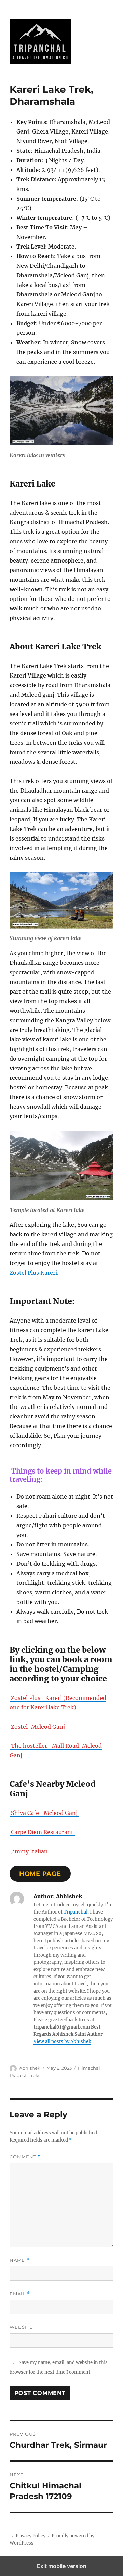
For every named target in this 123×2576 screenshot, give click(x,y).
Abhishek (30, 2068)
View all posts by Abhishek (62, 2041)
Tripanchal (76, 1912)
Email (20, 2294)
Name (19, 2260)
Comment (25, 2157)
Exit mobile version (62, 2566)
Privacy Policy (31, 2536)
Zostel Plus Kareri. (34, 1273)
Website (21, 2327)
